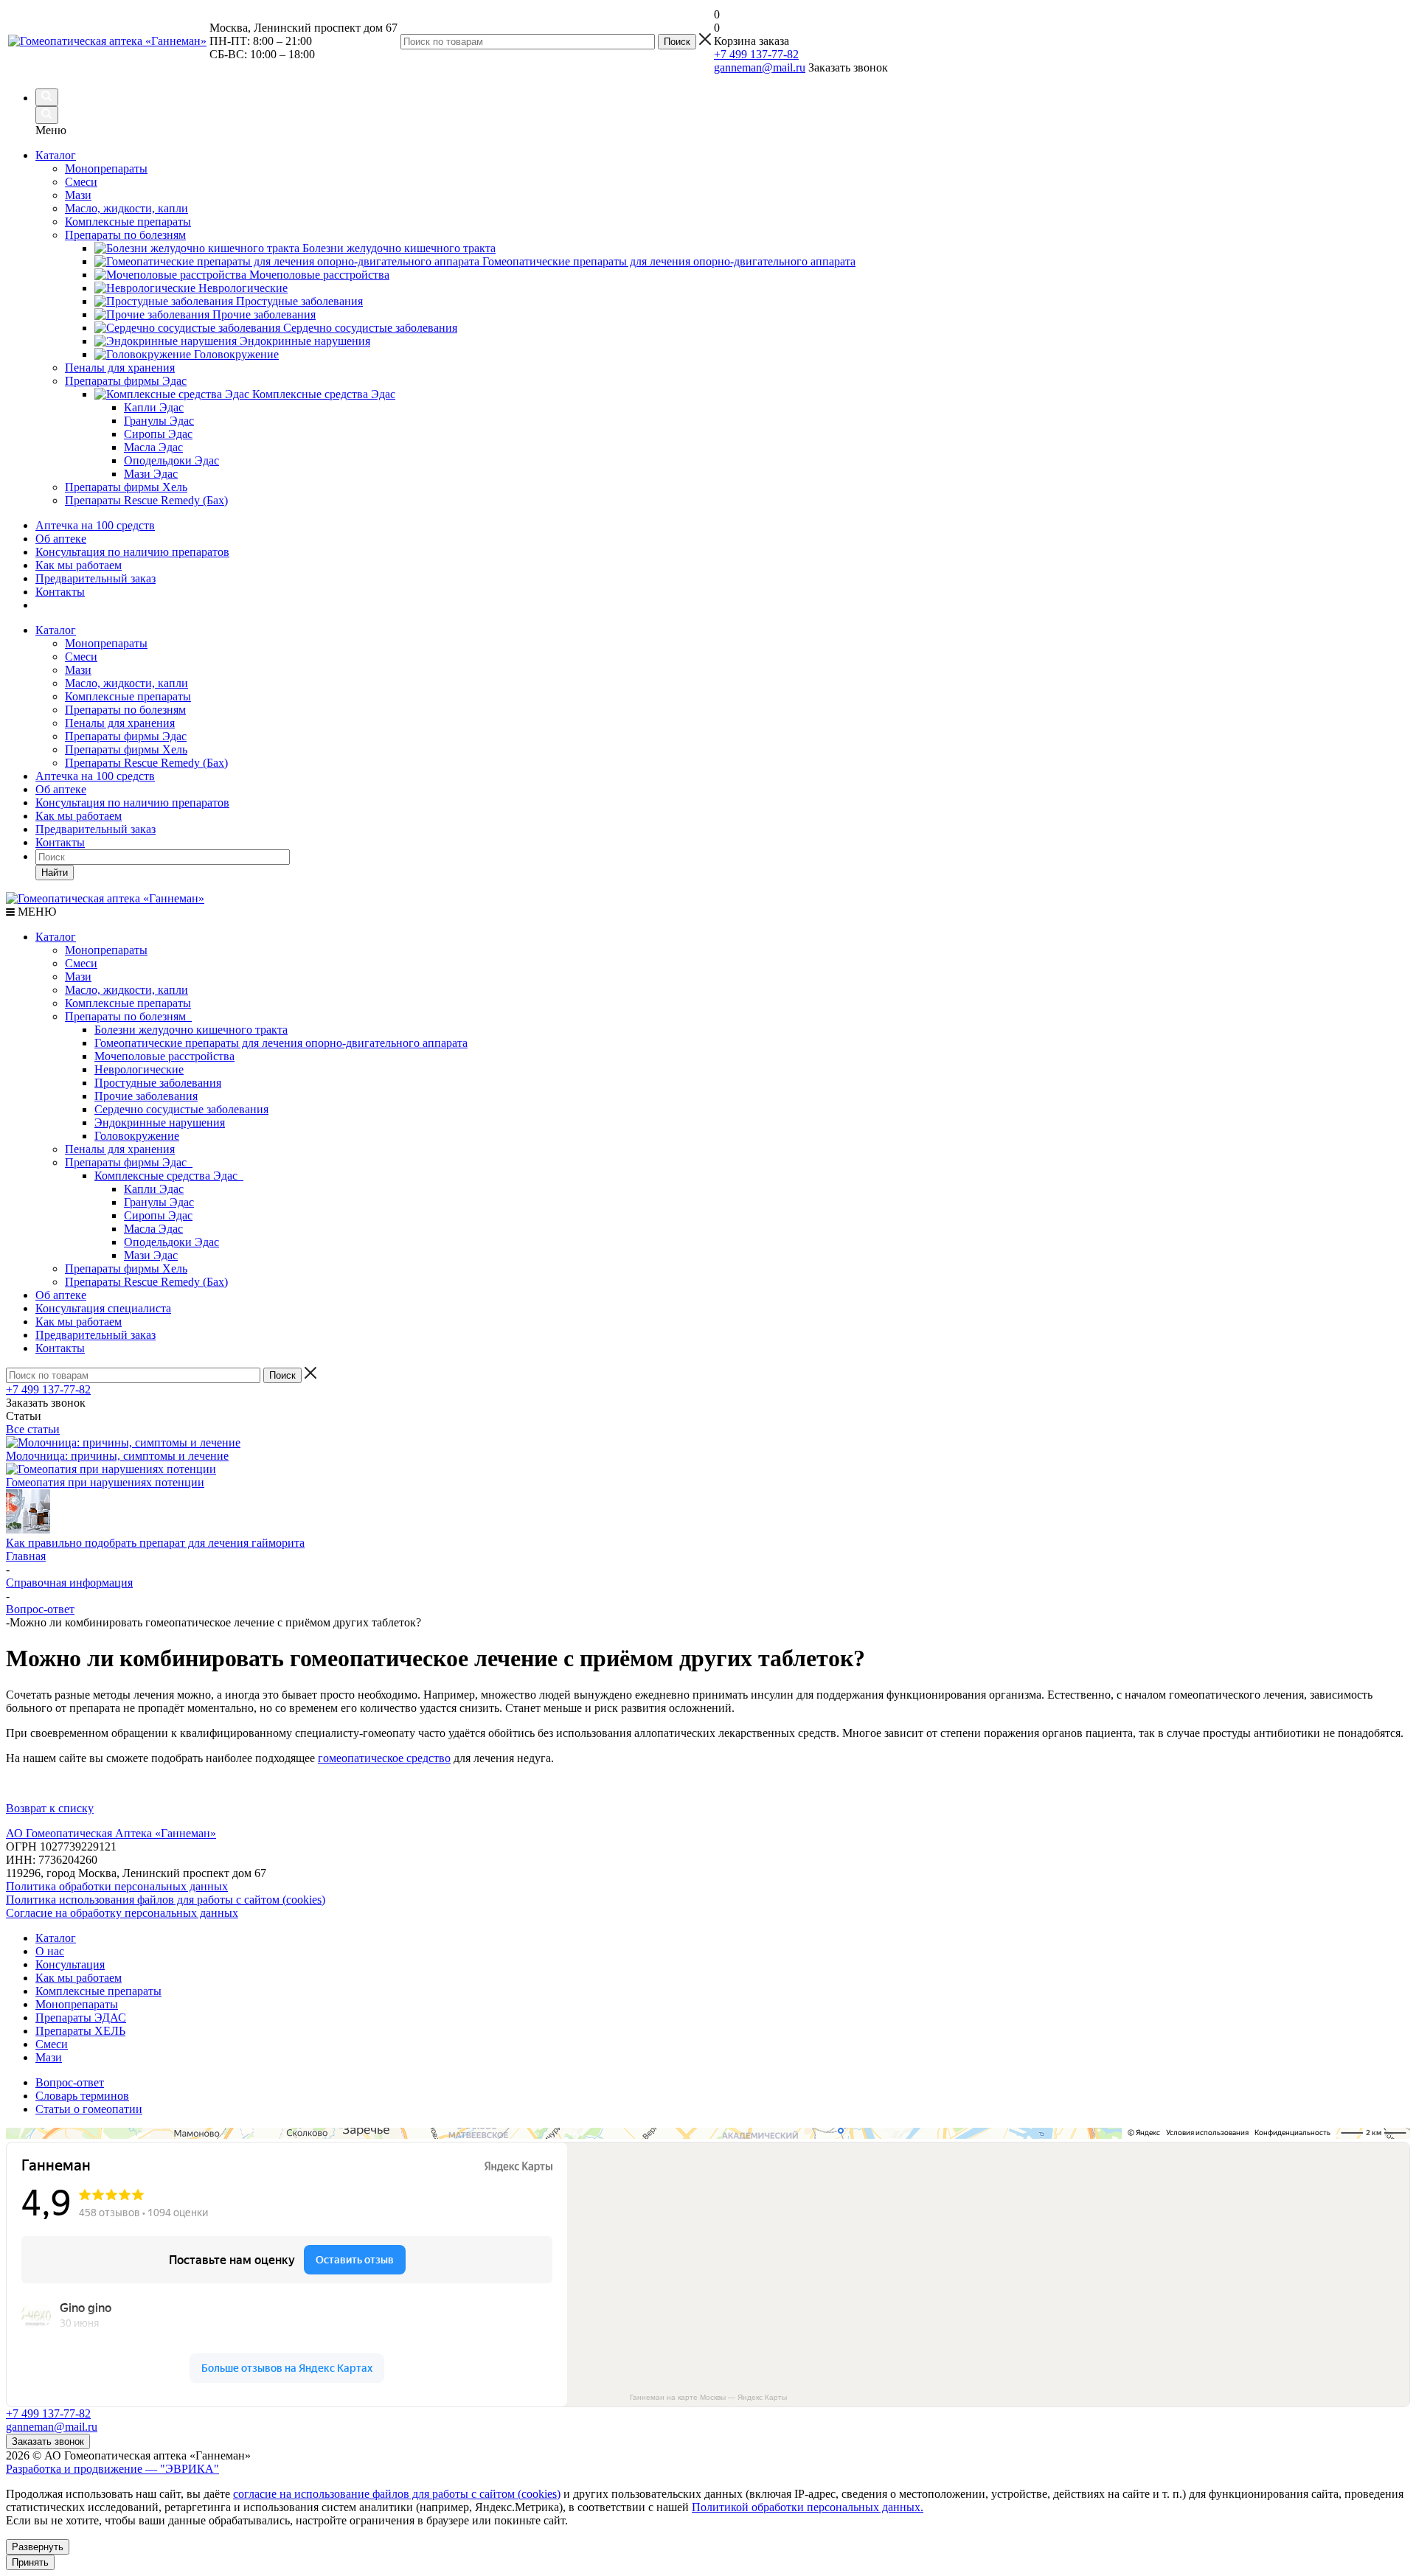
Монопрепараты (106, 643)
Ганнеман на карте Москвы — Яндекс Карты (708, 2397)
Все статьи (33, 1429)
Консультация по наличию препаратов (132, 552)
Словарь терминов (82, 2096)
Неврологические (139, 1069)
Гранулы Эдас (159, 1202)
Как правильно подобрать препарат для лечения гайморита (155, 1543)
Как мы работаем (79, 565)
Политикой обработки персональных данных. (808, 2507)
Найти (55, 873)
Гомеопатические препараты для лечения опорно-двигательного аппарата (281, 1043)
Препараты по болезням (125, 710)
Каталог (56, 155)
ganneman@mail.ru (760, 67)
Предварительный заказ (96, 578)
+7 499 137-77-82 (756, 54)
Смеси (81, 657)
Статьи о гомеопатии (89, 2109)
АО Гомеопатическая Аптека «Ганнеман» (111, 1833)
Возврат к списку (50, 1808)
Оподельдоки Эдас (171, 1242)
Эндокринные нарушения (160, 1122)
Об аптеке (61, 539)
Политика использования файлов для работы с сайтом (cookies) (166, 1900)
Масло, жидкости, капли (126, 683)
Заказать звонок (48, 2441)
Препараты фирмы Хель (126, 749)
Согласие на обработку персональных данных (122, 1913)
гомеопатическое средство (384, 1758)
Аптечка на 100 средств (95, 525)
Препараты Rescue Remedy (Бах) (146, 763)
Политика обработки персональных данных (117, 1886)
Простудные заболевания (158, 1083)
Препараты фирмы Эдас (126, 736)
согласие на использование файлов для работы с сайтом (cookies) (397, 2494)
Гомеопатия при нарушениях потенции (105, 1482)
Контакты (60, 592)
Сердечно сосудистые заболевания (181, 1109)
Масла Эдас (153, 1229)
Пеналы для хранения (120, 723)
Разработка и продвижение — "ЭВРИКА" (112, 2469)
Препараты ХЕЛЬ (80, 2031)
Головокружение (137, 1136)
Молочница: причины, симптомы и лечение (117, 1456)
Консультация (70, 1964)
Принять (30, 2562)
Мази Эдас (151, 1255)
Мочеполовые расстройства (164, 1056)
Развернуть (38, 2547)
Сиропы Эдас (158, 1215)
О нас (50, 1951)
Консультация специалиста (103, 1308)
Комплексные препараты (128, 696)
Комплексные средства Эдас (169, 1176)
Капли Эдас (154, 1189)
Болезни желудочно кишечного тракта (191, 1030)
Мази (78, 670)
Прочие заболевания (146, 1096)
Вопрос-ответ (70, 2082)
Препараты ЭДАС (81, 2018)
